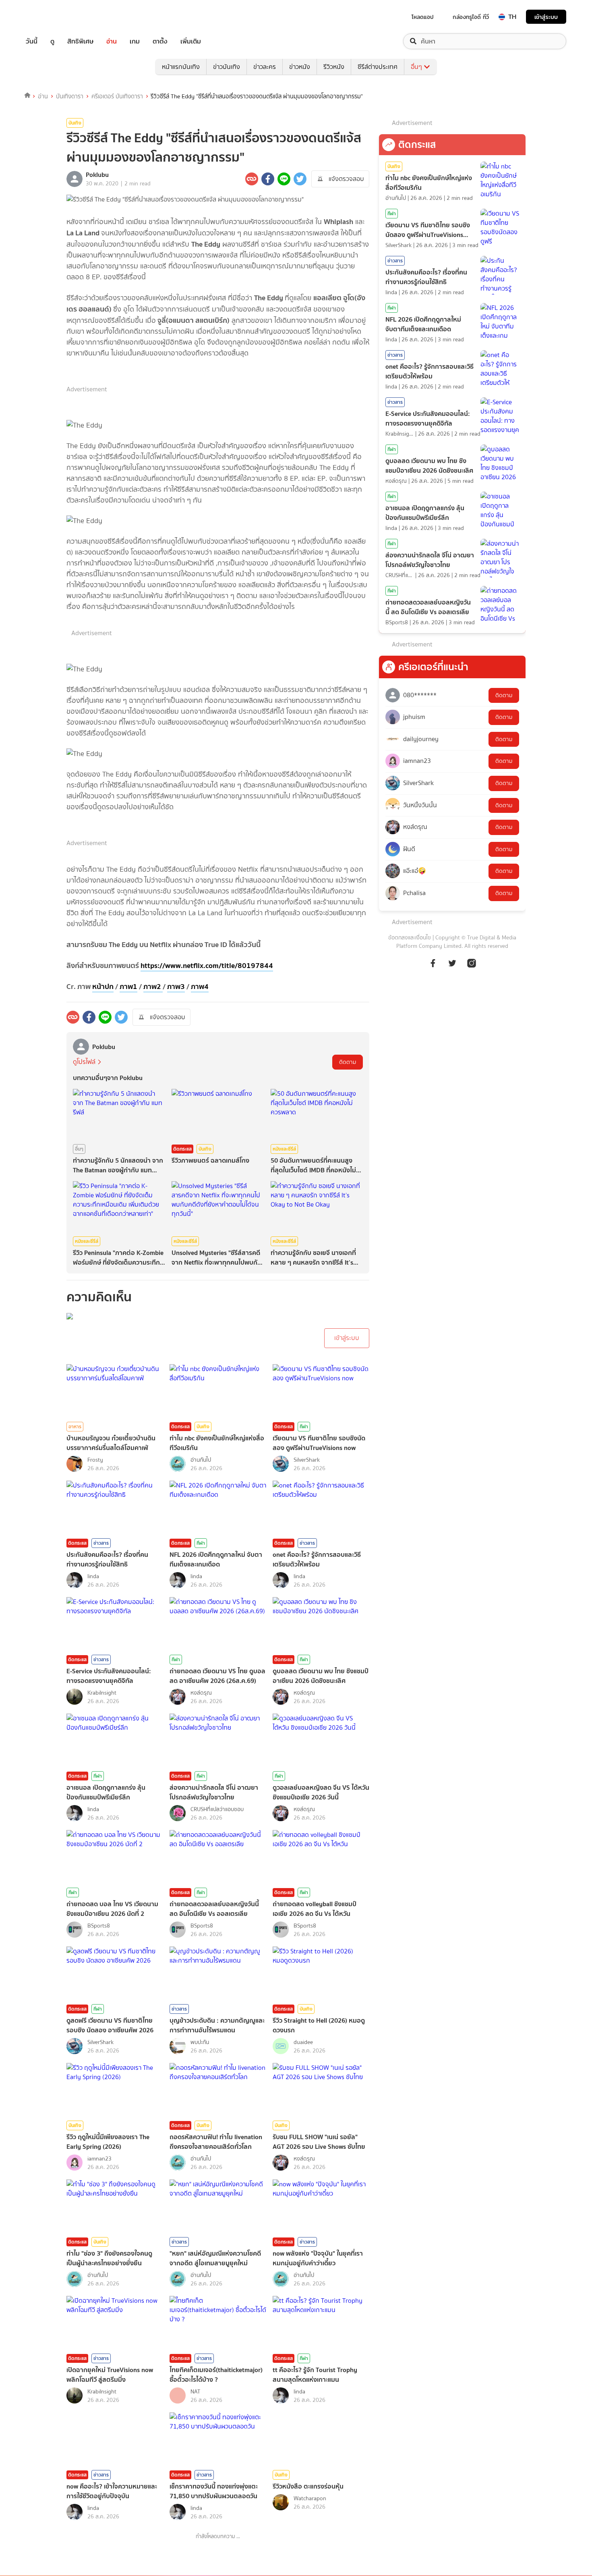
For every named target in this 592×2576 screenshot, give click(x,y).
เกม (135, 41)
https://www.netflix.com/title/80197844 (207, 965)
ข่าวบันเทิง (227, 67)
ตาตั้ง (160, 41)
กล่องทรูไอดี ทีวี (471, 17)
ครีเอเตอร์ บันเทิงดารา (117, 96)
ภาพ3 (176, 986)
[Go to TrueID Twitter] (452, 967)
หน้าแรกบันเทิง (181, 67)
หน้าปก (103, 986)
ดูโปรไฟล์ (84, 1062)
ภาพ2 (153, 986)
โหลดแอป (423, 17)
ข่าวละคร (265, 67)
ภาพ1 (128, 986)
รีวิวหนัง (334, 67)
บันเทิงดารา (70, 96)
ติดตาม (348, 1062)
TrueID (50, 17)
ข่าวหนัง (300, 67)
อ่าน (112, 41)
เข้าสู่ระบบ (546, 17)
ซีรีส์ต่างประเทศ (378, 67)
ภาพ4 (200, 986)
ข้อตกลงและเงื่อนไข (410, 938)
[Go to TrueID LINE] (472, 967)
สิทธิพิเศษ (80, 41)
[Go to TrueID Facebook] (433, 967)
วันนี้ (32, 41)
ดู (52, 41)
